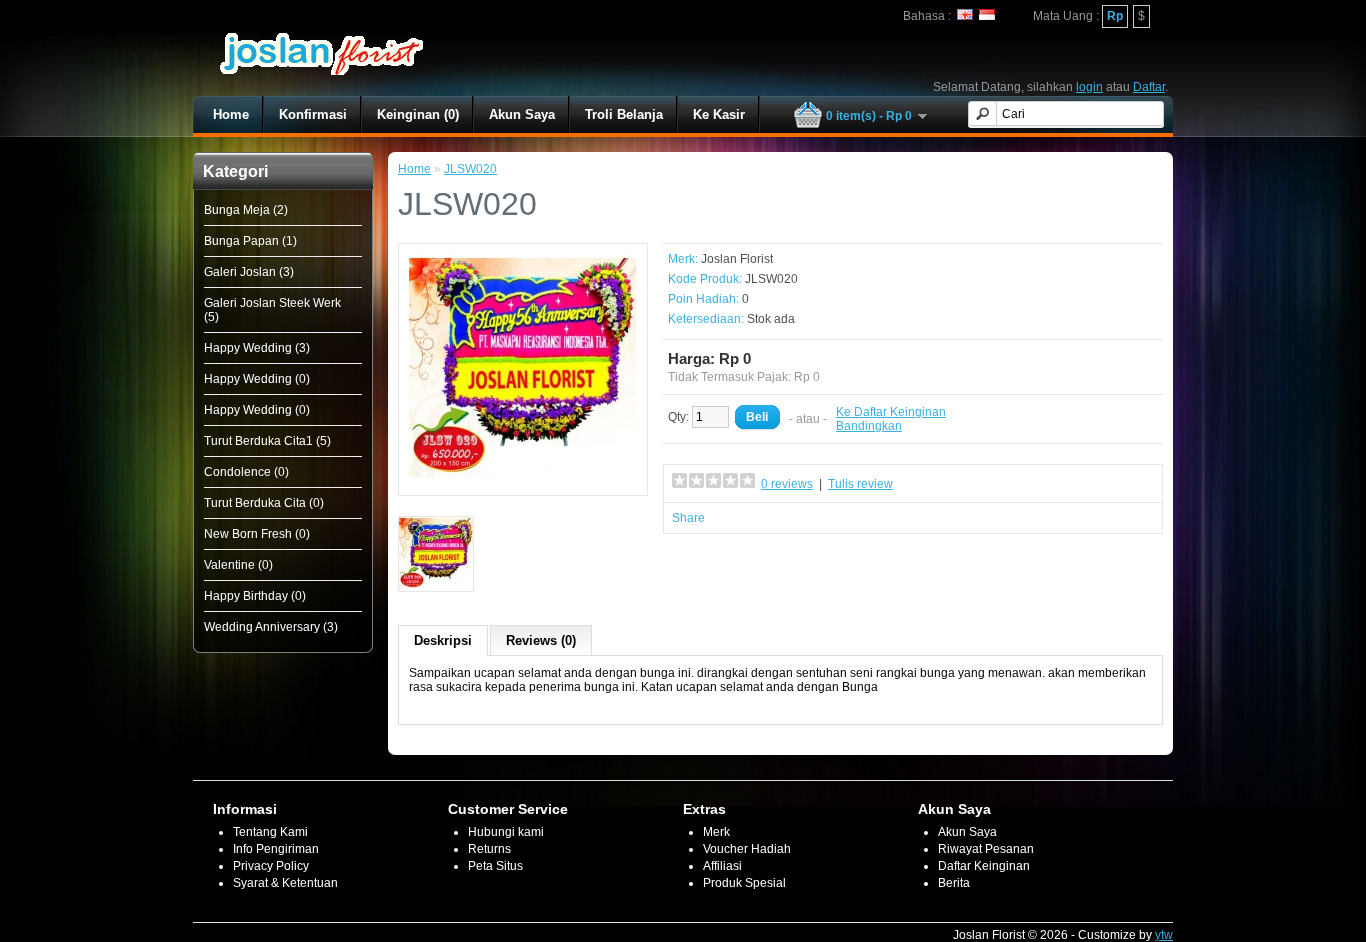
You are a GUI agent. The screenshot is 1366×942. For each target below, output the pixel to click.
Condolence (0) (246, 472)
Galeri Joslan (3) (249, 272)
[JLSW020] (523, 478)
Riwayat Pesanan (986, 849)
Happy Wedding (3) (257, 348)
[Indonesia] (987, 14)
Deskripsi (443, 640)
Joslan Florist (737, 259)
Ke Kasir (719, 114)
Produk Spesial (744, 883)
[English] (965, 14)
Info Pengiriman (276, 849)
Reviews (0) (541, 640)
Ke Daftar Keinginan (891, 412)
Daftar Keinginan (984, 866)
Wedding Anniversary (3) (271, 627)
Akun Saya (522, 114)
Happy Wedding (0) (257, 379)
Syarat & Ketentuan (285, 883)
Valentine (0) (238, 565)
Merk (716, 832)
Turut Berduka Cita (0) (264, 503)
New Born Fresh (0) (257, 534)
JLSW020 (470, 169)
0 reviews (787, 484)
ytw (1164, 935)
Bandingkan (869, 426)
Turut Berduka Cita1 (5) (267, 441)
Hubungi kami (506, 832)
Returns (489, 849)
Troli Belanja (624, 114)
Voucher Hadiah (747, 849)
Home (231, 114)
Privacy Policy (271, 866)
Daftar (1149, 87)
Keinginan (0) (418, 114)
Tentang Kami (270, 832)
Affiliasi (722, 866)
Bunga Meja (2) (246, 210)
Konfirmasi (313, 114)
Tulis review (860, 484)
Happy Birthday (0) (255, 596)
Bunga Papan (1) (250, 241)
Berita (954, 883)
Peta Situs (495, 866)
